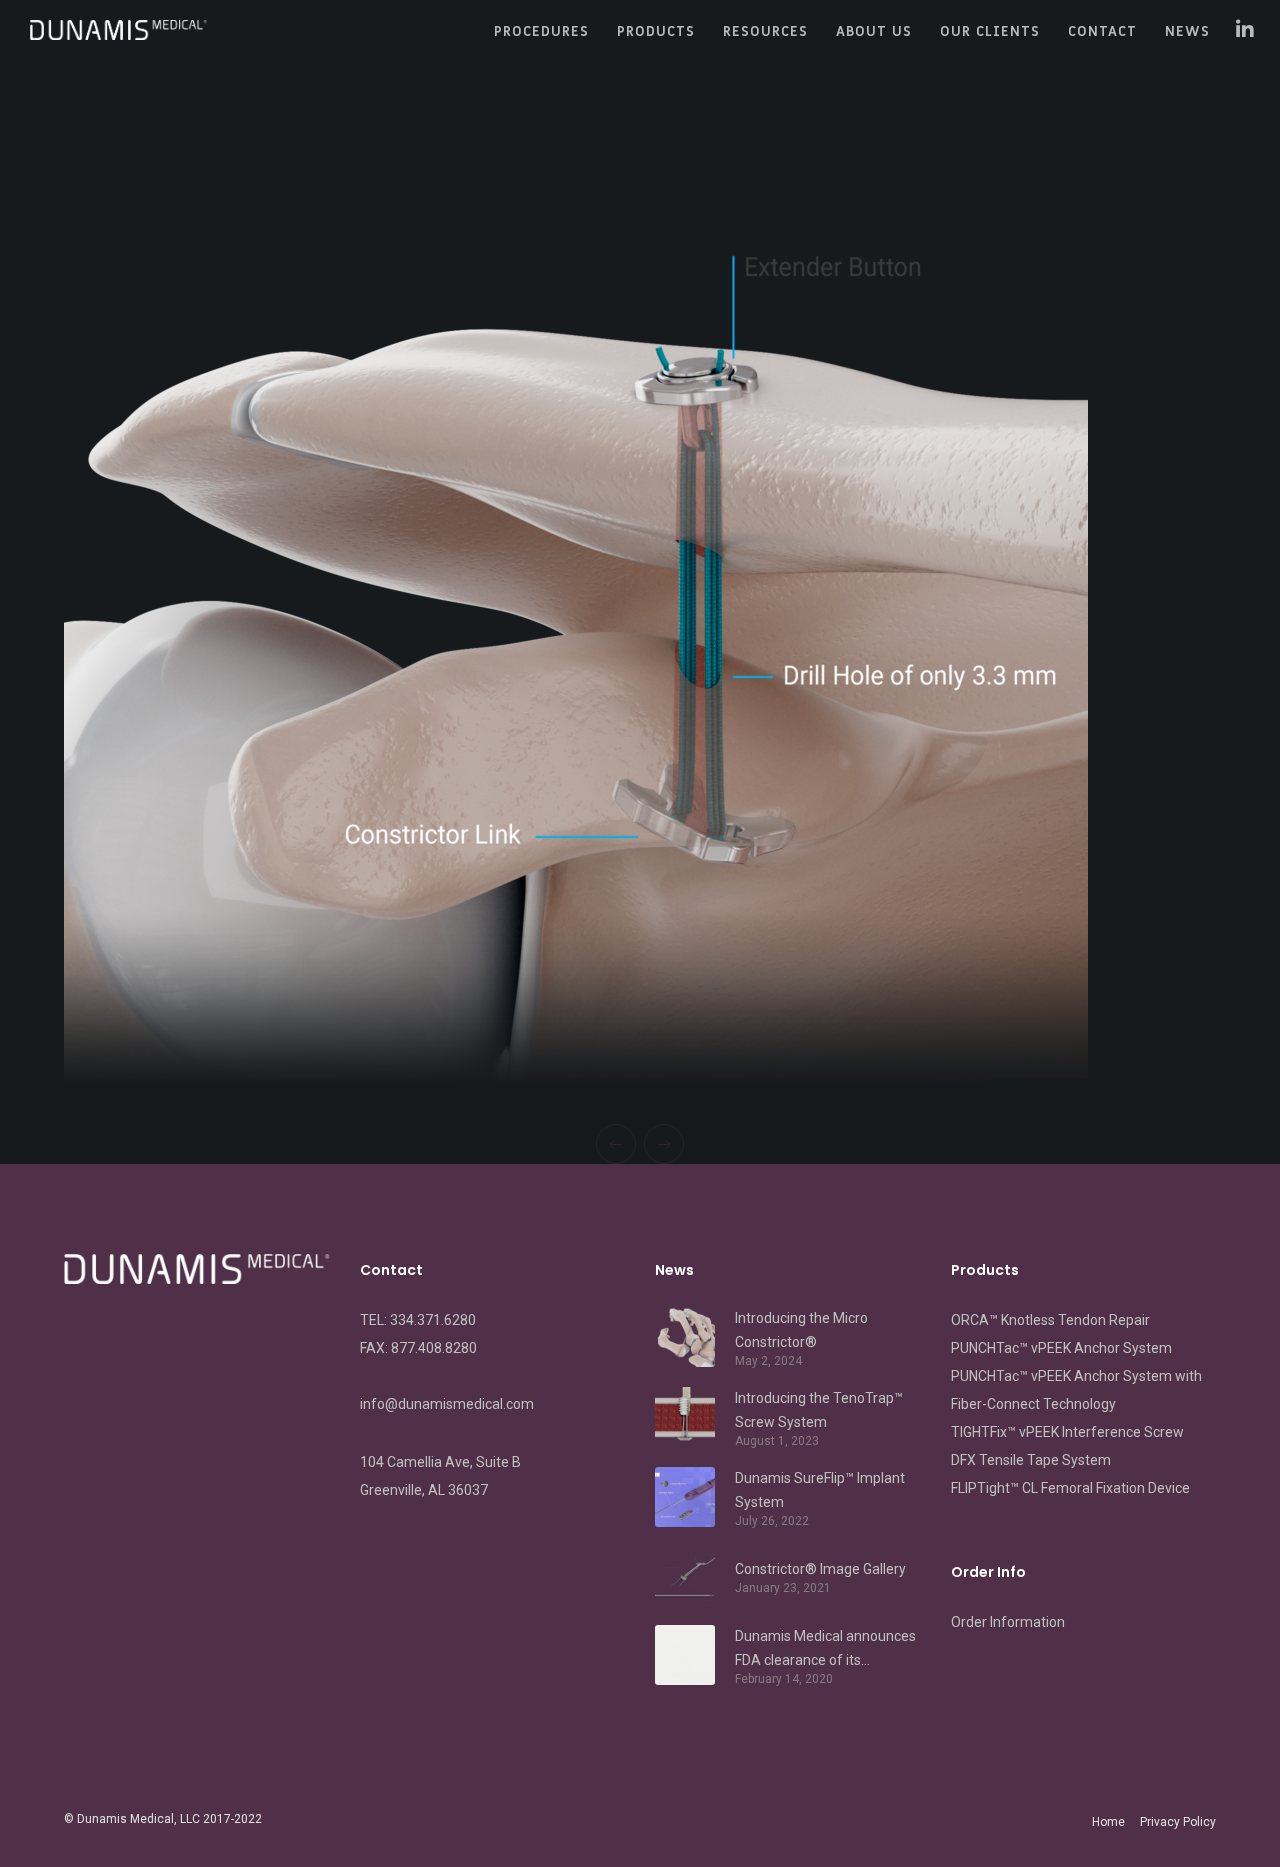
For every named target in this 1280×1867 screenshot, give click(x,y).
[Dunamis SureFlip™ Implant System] (685, 1497)
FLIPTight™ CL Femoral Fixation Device (1070, 1488)
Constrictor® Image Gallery (820, 1569)
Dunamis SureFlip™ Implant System (820, 1490)
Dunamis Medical (125, 1819)
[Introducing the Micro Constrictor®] (685, 1337)
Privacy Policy (1178, 1822)
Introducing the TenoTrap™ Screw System (819, 1410)
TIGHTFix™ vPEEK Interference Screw (1067, 1432)
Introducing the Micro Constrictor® (801, 1330)
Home (1108, 1822)
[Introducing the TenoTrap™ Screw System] (685, 1417)
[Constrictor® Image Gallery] (685, 1576)
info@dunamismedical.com (447, 1404)
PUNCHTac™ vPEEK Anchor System (1061, 1348)
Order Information (1008, 1622)
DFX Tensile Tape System (1031, 1460)
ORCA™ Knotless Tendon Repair (1050, 1320)
